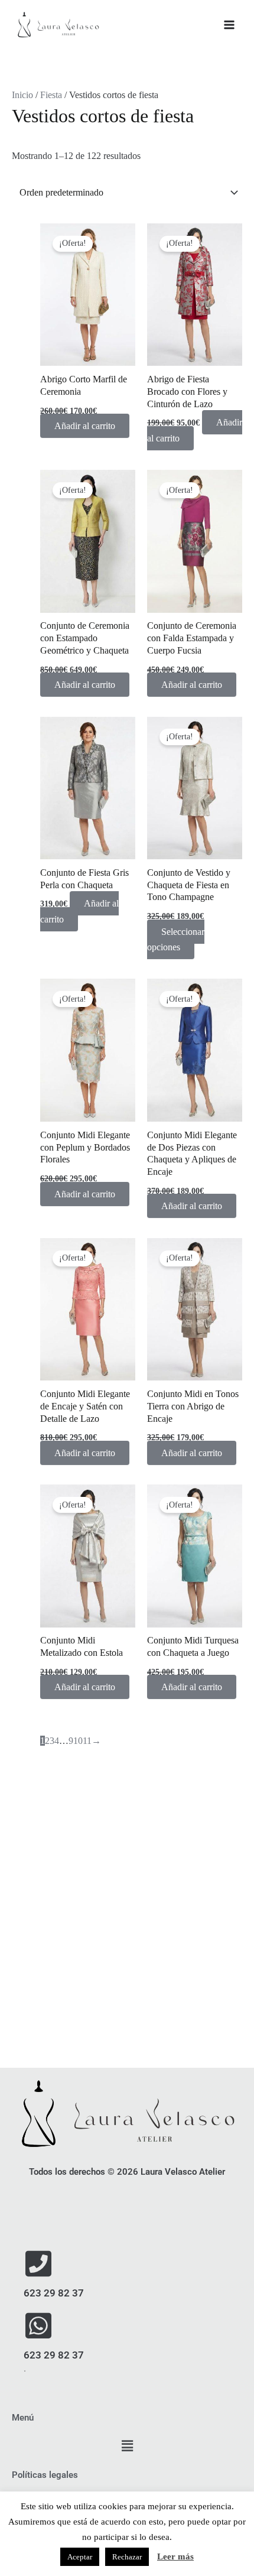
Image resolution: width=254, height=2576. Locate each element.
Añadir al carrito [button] (85, 426)
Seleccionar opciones (176, 939)
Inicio (22, 95)
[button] (127, 2447)
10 (78, 1741)
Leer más (175, 2556)
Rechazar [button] (127, 2557)
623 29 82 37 (54, 2293)
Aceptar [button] (80, 2557)
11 (87, 1741)
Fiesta (51, 95)
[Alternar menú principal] (229, 25)
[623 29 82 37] (38, 2263)
